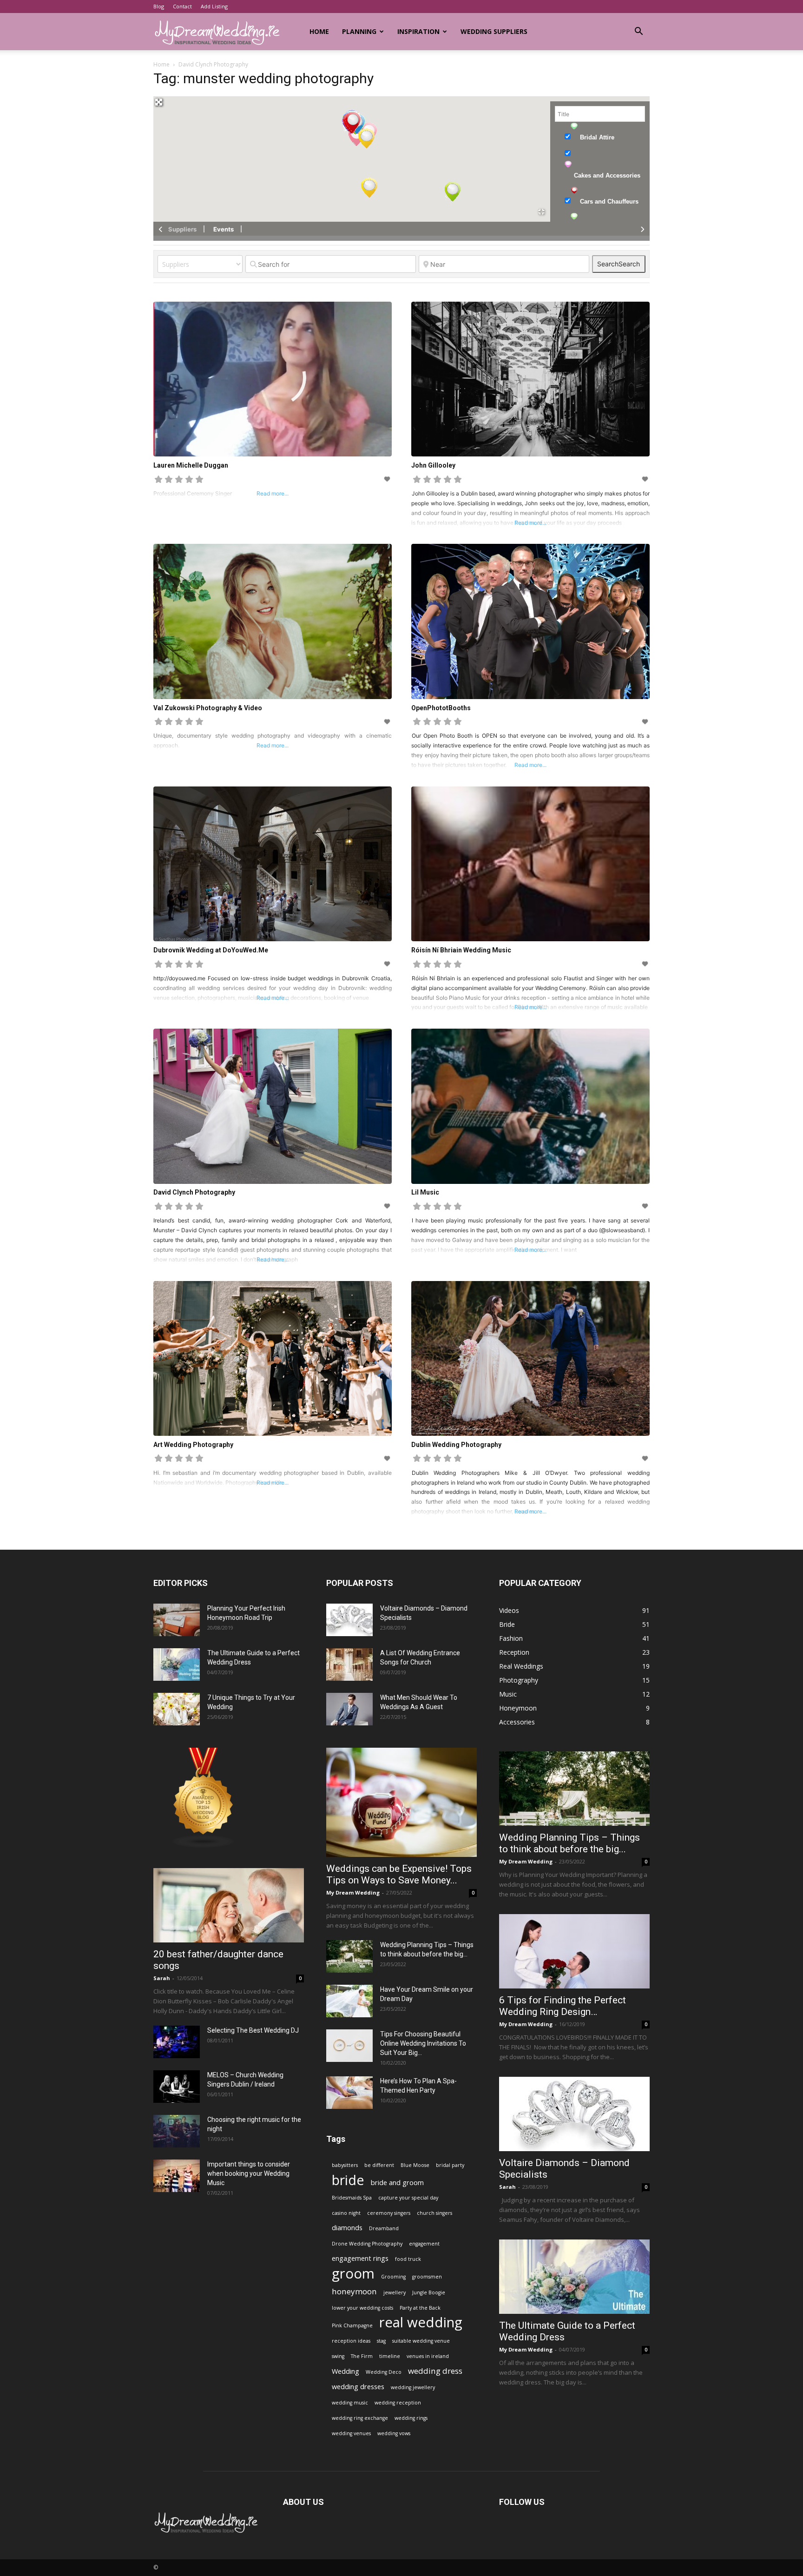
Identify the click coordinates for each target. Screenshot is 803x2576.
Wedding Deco (384, 2372)
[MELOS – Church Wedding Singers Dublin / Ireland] (177, 2087)
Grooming (393, 2277)
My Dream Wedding (353, 1892)
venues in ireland (428, 2356)
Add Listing (214, 6)
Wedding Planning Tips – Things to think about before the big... (569, 1843)
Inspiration (418, 31)
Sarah (162, 1978)
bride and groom (397, 2183)
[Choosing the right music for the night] (177, 2131)
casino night (346, 2213)
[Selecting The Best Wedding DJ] (177, 2042)
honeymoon (354, 2291)
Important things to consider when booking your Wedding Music (249, 2173)
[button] (638, 32)
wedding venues (351, 2433)
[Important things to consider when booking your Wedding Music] (177, 2176)
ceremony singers (389, 2213)
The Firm (362, 2356)
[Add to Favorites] (388, 479)
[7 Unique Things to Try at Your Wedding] (177, 1709)
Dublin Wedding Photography (456, 1445)
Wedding (346, 2371)
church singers (434, 2213)
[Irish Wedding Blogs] (204, 1846)
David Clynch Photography (194, 1192)
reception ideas (351, 2341)
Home (319, 31)
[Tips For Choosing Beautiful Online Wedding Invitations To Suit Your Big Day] (349, 2046)
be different (379, 2165)
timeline (390, 2356)
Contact (182, 6)
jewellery (395, 2292)
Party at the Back (420, 2308)
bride (348, 2180)
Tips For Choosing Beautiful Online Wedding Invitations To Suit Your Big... (423, 2043)
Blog (159, 6)
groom (353, 2274)
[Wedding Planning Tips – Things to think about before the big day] (349, 1956)
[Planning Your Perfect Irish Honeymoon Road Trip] (177, 1620)
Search (619, 264)
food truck (408, 2259)
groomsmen (427, 2277)
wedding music (350, 2403)
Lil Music (425, 1192)
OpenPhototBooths (441, 708)
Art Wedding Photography (193, 1445)
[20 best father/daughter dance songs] (229, 1905)
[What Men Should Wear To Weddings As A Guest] (349, 1709)
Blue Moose (415, 2165)
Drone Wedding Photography (367, 2244)
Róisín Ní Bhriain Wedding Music (461, 950)
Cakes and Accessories (607, 175)
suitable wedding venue (421, 2341)
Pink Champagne (352, 2325)
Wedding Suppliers (494, 31)
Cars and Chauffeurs (609, 201)
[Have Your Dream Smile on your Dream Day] (349, 2001)
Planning (359, 31)
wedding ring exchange (360, 2418)
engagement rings (360, 2258)
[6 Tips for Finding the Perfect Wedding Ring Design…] (574, 1951)
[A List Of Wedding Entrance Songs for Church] (349, 1664)
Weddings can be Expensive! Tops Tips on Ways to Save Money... (399, 1874)
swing (338, 2356)
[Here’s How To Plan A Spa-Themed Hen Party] (349, 2093)
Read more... (530, 523)
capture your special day (408, 2198)
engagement (424, 2244)
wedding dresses (358, 2387)
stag (381, 2341)
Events (224, 229)
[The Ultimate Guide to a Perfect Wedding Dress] (177, 1664)
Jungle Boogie (429, 2292)
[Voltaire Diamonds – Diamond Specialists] (349, 1620)
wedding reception (398, 2403)
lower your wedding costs (362, 2308)
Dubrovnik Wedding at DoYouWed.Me (211, 950)
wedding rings (411, 2418)
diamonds (347, 2228)
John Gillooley (433, 465)
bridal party (450, 2165)
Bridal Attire (597, 137)
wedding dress (435, 2371)
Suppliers (182, 229)
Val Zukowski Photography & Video (208, 708)
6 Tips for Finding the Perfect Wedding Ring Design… (563, 2006)
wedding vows (394, 2433)
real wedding (421, 2322)
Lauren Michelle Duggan (191, 465)
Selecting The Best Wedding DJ (253, 2030)
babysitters (345, 2165)
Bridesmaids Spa (352, 2198)
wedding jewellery (413, 2387)
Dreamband (384, 2228)
